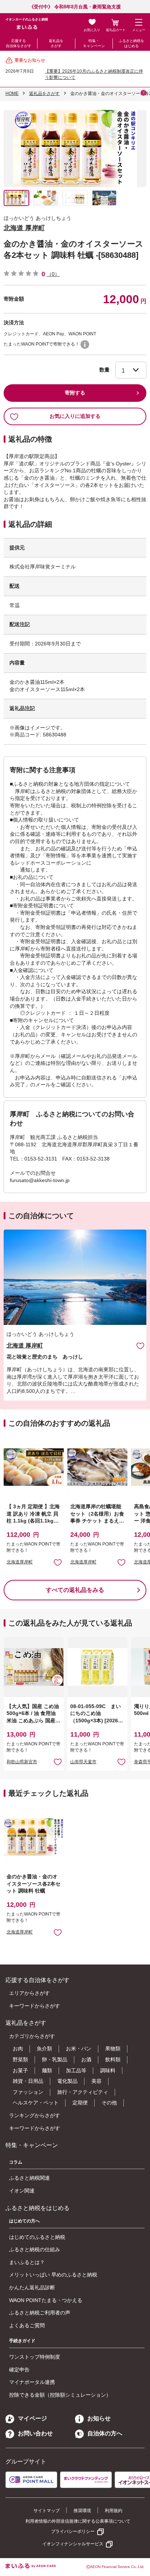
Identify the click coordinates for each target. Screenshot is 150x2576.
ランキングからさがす (35, 2115)
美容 (96, 2081)
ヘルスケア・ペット (36, 2103)
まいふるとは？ (27, 2262)
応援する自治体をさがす (19, 43)
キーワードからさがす (35, 2006)
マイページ (32, 2418)
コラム (16, 2162)
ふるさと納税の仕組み (35, 2249)
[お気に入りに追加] (140, 1346)
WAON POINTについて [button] (85, 344)
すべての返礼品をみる (75, 1590)
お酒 (86, 2059)
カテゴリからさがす (32, 2036)
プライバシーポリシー (73, 2531)
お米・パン (79, 2049)
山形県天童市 (83, 1762)
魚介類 (44, 2049)
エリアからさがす (29, 1993)
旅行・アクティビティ (83, 2092)
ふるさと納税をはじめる (131, 43)
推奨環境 (82, 2511)
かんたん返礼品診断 (32, 2287)
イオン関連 (22, 2191)
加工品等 (76, 2070)
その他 (109, 2103)
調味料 (108, 2070)
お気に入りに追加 (140, 1346)
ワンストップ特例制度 (35, 2357)
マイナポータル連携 (32, 2382)
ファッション (28, 2092)
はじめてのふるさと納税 (37, 2237)
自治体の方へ (105, 2433)
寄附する (75, 393)
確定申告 (19, 2370)
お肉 (18, 2049)
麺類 (47, 2070)
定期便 (80, 2103)
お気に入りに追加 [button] (58, 1562)
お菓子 (20, 2070)
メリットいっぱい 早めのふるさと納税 (53, 2275)
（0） (53, 274)
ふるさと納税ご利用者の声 (40, 2313)
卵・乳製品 (55, 2059)
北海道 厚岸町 (24, 228)
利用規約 (114, 2511)
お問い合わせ (35, 2433)
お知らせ (99, 2418)
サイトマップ (47, 2511)
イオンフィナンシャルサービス (73, 2544)
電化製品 (67, 2081)
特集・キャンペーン (94, 43)
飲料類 (113, 2059)
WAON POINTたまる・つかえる (46, 2300)
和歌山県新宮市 (22, 1762)
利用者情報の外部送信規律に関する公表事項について (78, 2521)
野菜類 (20, 2059)
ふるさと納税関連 (29, 2178)
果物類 (113, 2049)
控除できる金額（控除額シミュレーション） (60, 2395)
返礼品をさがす (56, 43)
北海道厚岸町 (20, 1562)
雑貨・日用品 (28, 2081)
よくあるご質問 (27, 2325)
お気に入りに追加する (75, 416)
